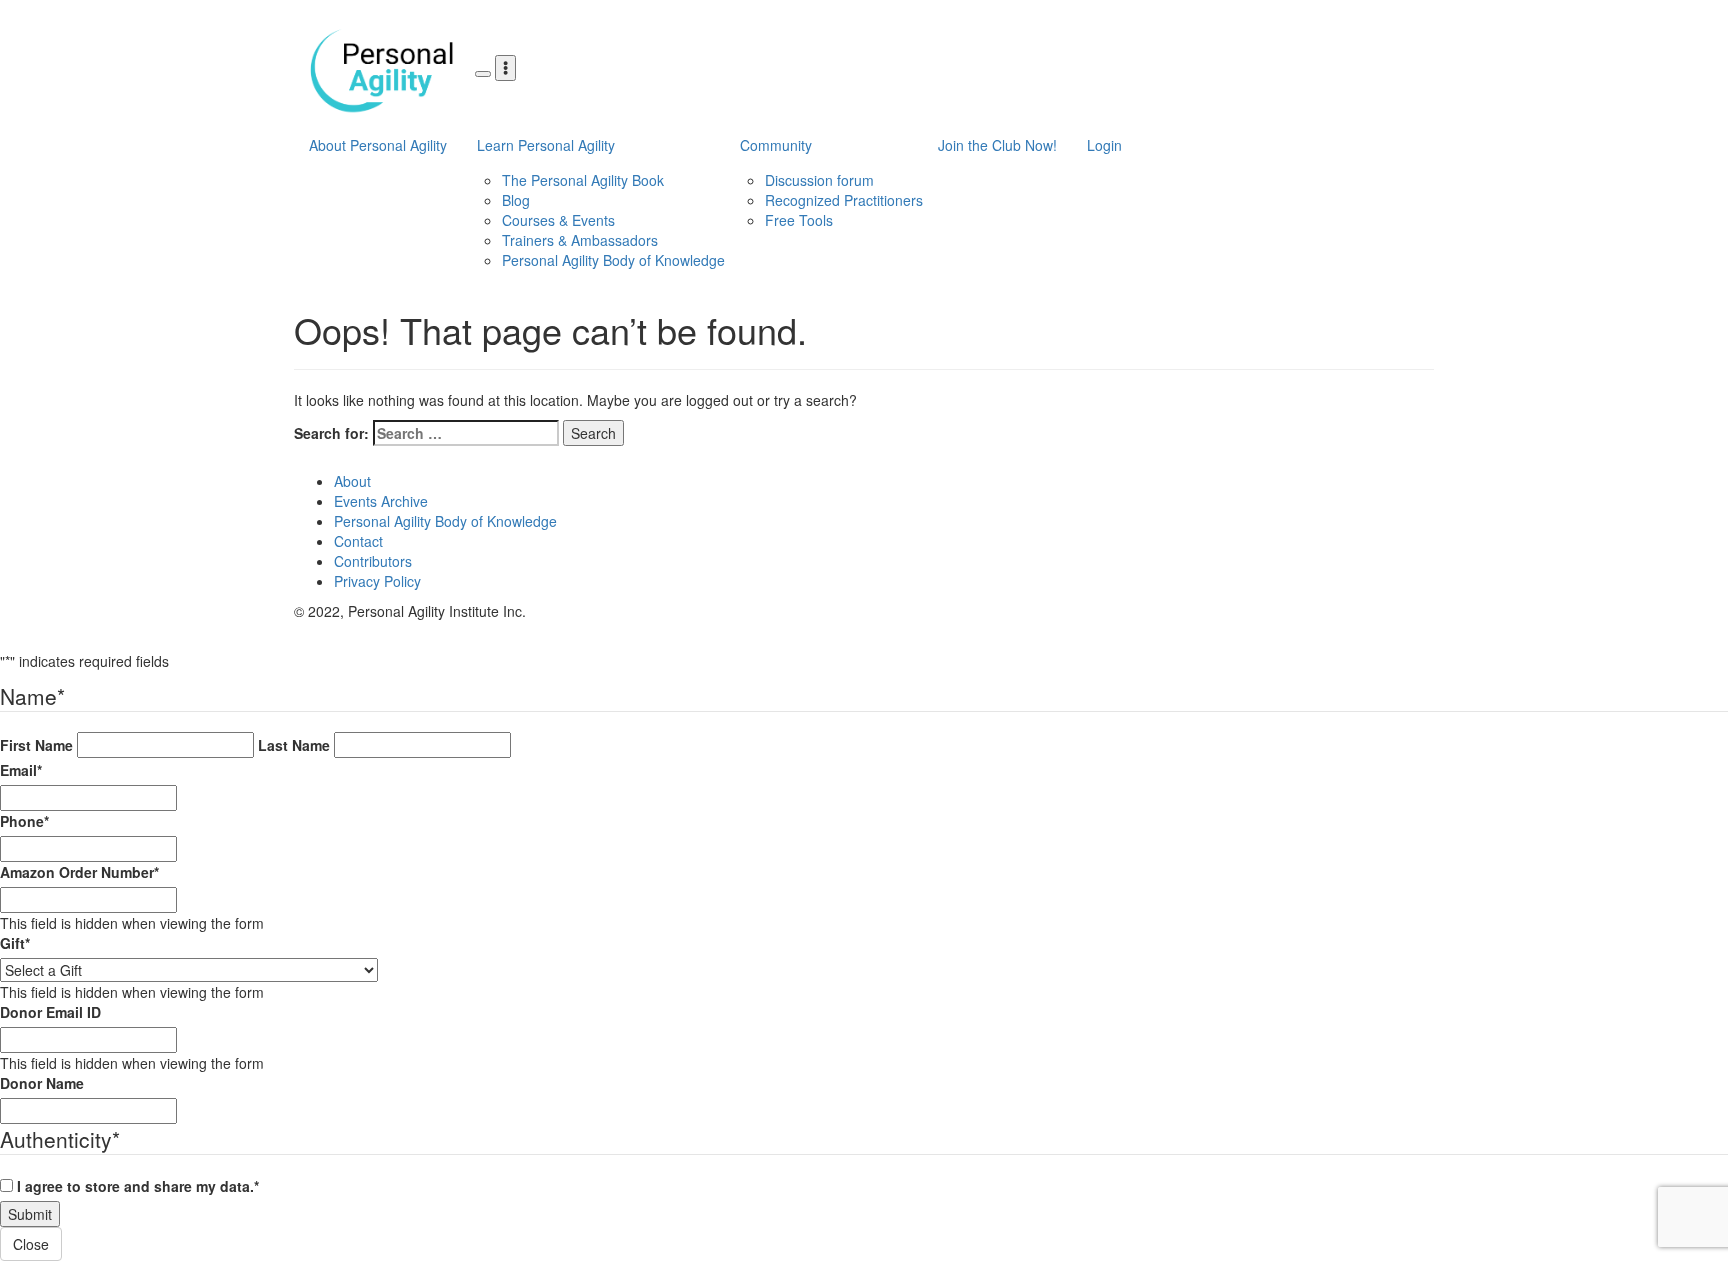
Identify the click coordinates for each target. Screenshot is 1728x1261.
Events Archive (381, 501)
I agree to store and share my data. (138, 1186)
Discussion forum (819, 180)
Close (31, 1244)
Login (1104, 145)
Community (776, 145)
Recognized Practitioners (844, 200)
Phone (24, 821)
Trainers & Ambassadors (580, 240)
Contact (358, 541)
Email (21, 770)
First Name (36, 745)
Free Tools (799, 220)
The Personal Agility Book (583, 180)
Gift (15, 943)
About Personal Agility (378, 145)
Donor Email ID (50, 1012)
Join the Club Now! (997, 145)
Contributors (373, 561)
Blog (516, 200)
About (352, 481)
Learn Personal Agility (546, 145)
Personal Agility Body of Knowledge (613, 260)
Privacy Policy (377, 581)
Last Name (294, 745)
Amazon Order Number (79, 872)
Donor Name (42, 1083)
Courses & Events (558, 220)
